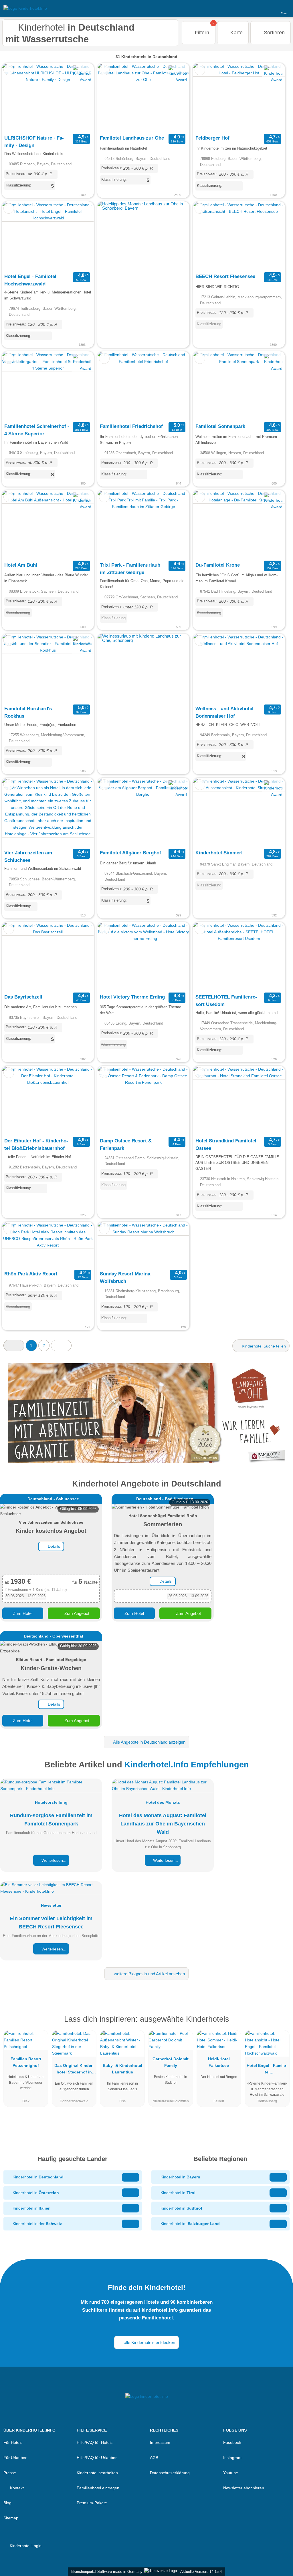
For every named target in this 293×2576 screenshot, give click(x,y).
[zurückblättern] (16, 98)
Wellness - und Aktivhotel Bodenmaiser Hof (224, 712)
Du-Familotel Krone (218, 565)
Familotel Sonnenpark (220, 426)
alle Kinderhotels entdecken (149, 2342)
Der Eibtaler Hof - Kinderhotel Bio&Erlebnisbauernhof (36, 1144)
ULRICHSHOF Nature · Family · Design (34, 142)
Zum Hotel (23, 1613)
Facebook (232, 2442)
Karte (236, 33)
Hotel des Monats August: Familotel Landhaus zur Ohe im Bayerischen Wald (163, 1824)
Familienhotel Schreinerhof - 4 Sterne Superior (37, 430)
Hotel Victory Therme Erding (132, 997)
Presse (10, 2473)
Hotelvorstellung (51, 1802)
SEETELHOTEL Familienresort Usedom (226, 1001)
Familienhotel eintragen (98, 2488)
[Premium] (281, 2024)
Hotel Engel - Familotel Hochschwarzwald (30, 280)
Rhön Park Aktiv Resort (31, 1274)
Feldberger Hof (212, 138)
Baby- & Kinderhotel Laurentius (122, 2069)
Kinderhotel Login (25, 2546)
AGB (154, 2458)
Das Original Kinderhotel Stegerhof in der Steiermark (74, 2070)
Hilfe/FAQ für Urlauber (97, 2458)
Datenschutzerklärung (170, 2473)
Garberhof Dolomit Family (171, 2062)
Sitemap (11, 2518)
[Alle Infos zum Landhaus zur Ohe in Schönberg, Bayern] (146, 1413)
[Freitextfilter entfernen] (267, 8)
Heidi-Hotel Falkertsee (219, 2062)
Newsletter (51, 1905)
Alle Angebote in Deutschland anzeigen (149, 1742)
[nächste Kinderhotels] (61, 1345)
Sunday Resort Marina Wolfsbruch (125, 1277)
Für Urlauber (15, 2458)
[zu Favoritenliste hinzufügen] (9, 70)
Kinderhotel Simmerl (219, 853)
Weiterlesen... (53, 1860)
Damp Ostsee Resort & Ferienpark (126, 1144)
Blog (7, 2503)
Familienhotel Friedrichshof (131, 426)
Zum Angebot (76, 1613)
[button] (14, 1345)
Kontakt (16, 2488)
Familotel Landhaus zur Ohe (132, 138)
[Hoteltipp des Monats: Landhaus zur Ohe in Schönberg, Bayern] (143, 208)
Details (53, 1546)
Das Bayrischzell (23, 997)
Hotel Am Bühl (21, 565)
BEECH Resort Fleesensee (225, 276)
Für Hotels (13, 2442)
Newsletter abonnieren (244, 2488)
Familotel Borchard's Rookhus (28, 712)
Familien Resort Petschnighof (26, 2062)
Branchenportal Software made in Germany (106, 2572)
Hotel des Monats (163, 1802)
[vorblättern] (79, 98)
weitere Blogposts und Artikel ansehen (149, 1974)
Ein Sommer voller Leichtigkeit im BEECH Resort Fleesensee (51, 1923)
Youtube (231, 2473)
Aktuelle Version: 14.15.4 (201, 2572)
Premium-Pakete (92, 2503)
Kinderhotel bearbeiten (97, 2473)
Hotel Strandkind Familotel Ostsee (226, 1144)
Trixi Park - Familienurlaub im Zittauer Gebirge (130, 569)
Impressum (160, 2442)
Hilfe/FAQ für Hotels (95, 2442)
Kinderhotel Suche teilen (263, 1346)
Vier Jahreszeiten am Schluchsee (28, 856)
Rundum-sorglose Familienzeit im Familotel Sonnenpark (51, 1820)
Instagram (232, 2458)
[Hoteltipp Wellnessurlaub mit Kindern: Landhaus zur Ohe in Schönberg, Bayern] (143, 640)
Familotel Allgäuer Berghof (130, 853)
